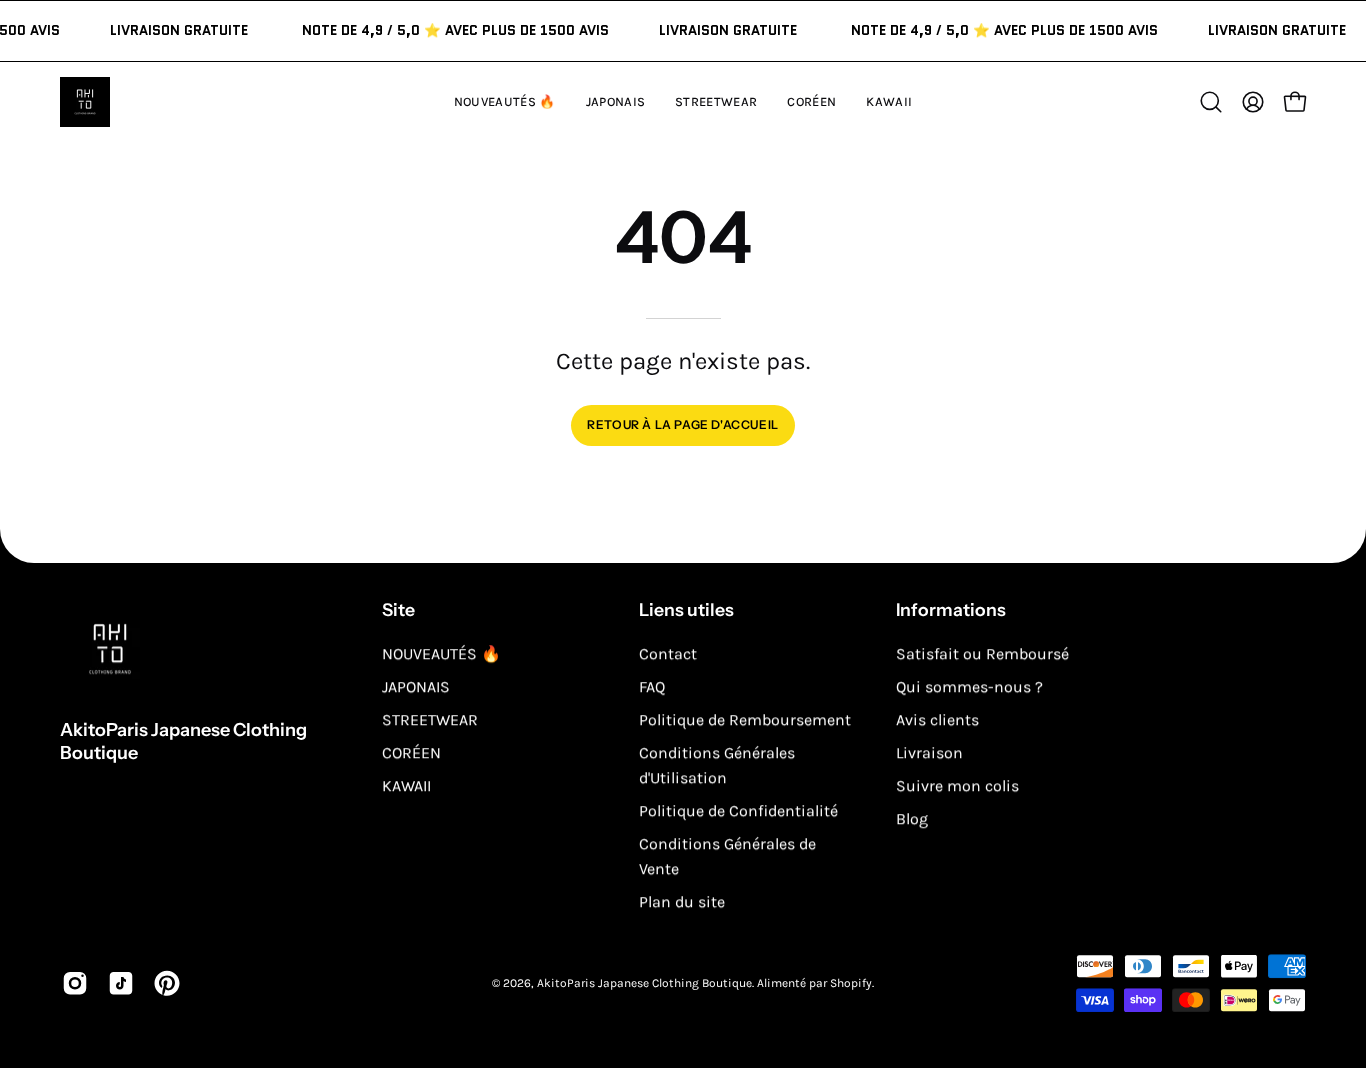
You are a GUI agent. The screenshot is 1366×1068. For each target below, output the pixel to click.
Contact (668, 653)
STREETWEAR (430, 719)
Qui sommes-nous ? (969, 686)
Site (398, 609)
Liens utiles (686, 609)
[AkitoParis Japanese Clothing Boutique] (85, 102)
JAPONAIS (416, 686)
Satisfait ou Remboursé (982, 653)
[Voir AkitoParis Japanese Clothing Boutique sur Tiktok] (121, 983)
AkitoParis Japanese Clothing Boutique (183, 741)
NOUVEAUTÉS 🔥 (441, 653)
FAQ (652, 686)
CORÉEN (411, 752)
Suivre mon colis (957, 785)
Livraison (929, 752)
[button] (889, 102)
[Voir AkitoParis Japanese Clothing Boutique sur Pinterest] (167, 983)
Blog (912, 818)
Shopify (851, 983)
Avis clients (937, 719)
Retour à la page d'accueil (683, 424)
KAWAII (406, 785)
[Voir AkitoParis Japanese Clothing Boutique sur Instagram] (75, 983)
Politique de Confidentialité (738, 810)
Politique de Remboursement (745, 719)
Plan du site (682, 901)
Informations (951, 609)
